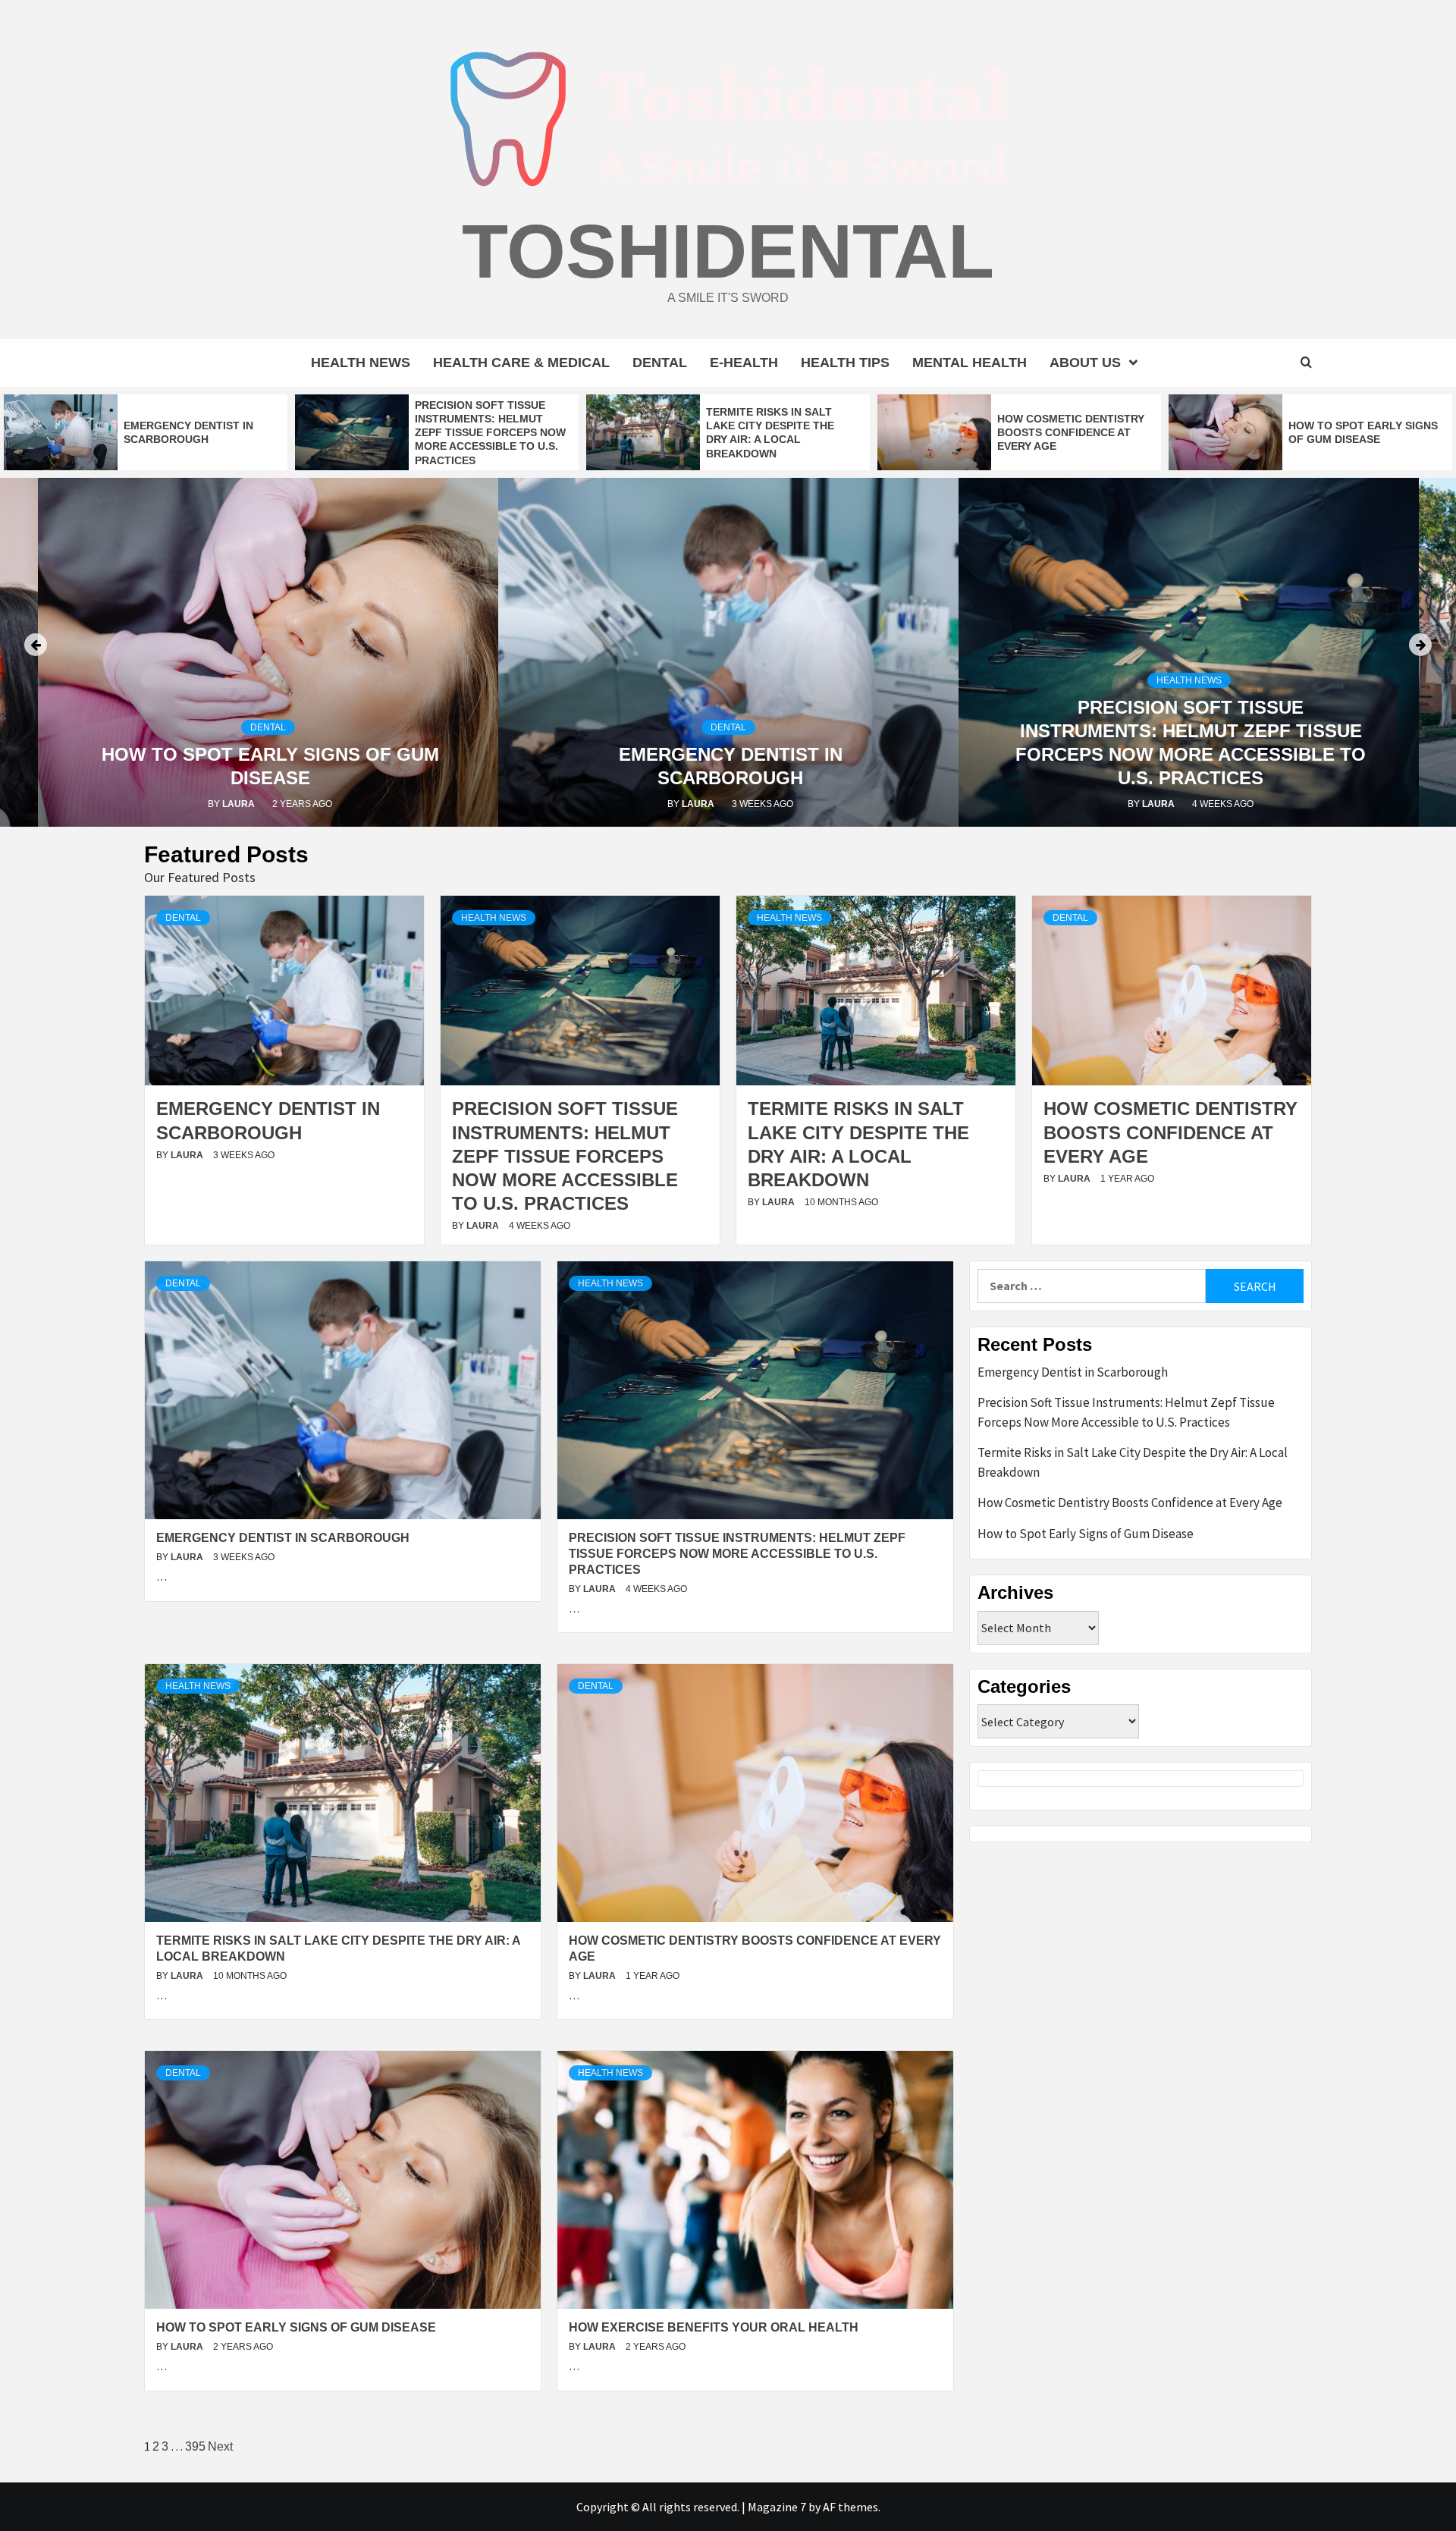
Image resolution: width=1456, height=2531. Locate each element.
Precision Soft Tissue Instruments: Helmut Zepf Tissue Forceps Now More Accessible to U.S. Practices (490, 433)
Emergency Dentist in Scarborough (283, 1538)
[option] (146, 432)
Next (220, 2446)
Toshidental (728, 251)
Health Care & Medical (521, 363)
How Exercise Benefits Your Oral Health (714, 2327)
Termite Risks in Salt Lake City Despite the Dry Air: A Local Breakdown (1133, 1462)
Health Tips (845, 363)
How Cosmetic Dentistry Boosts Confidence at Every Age (1071, 432)
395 (195, 2446)
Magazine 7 (777, 2507)
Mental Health (970, 363)
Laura (240, 804)
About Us (1085, 363)
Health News (361, 363)
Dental (660, 363)
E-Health (744, 363)
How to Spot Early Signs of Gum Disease (296, 2327)
